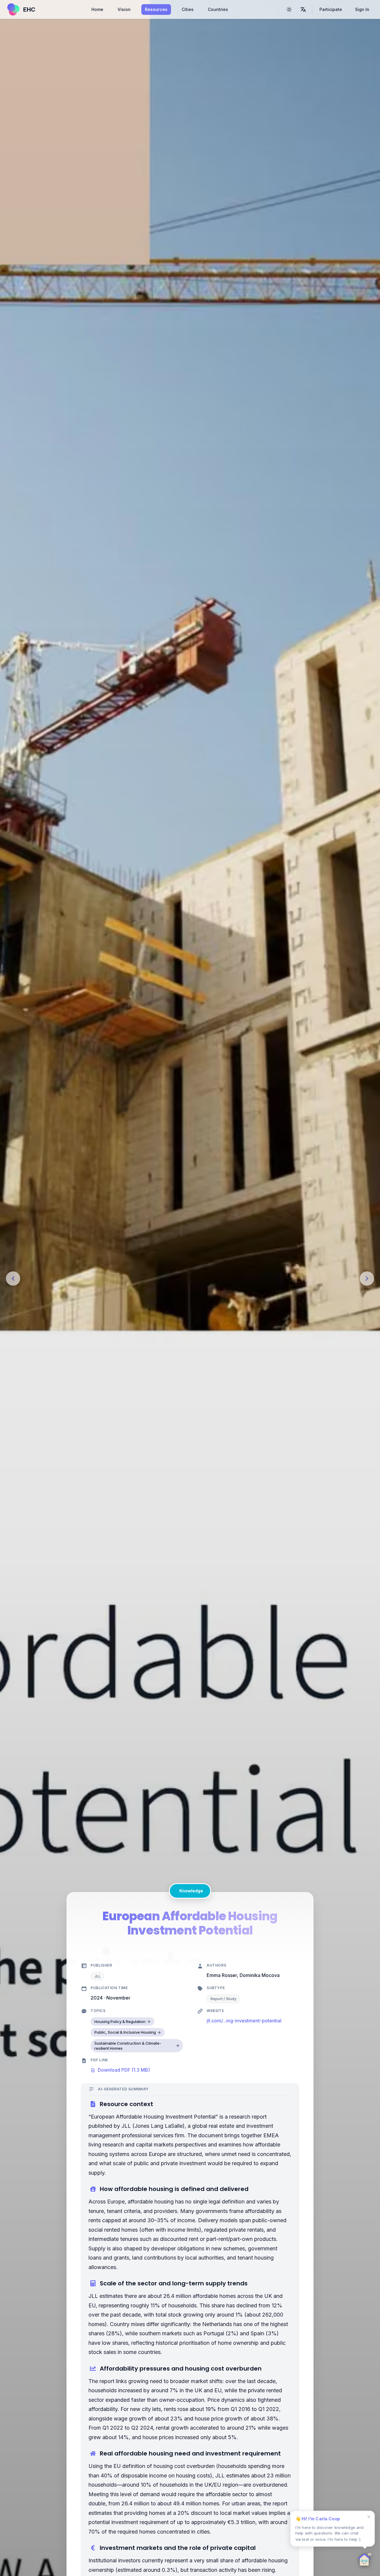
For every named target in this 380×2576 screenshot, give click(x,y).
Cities (188, 9)
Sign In (362, 9)
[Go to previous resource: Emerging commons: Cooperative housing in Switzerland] (13, 1279)
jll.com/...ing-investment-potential (244, 2021)
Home (97, 9)
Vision (124, 9)
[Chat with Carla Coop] (365, 2561)
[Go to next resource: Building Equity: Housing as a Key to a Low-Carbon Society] (367, 1279)
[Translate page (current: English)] (303, 9)
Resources (156, 9)
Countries (218, 9)
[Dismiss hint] (368, 2517)
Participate (331, 9)
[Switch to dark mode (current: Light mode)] (289, 9)
